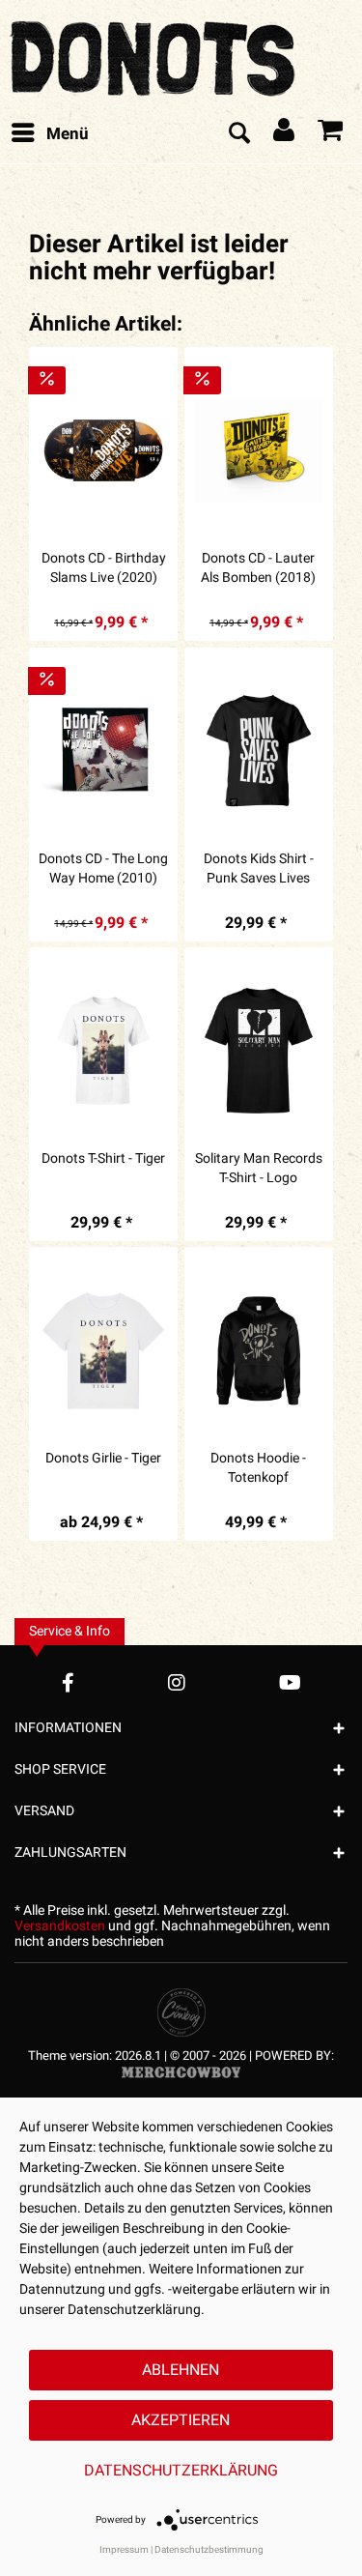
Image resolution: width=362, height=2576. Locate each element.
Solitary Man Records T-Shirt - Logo (259, 1169)
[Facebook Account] (68, 1682)
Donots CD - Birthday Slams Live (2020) (104, 568)
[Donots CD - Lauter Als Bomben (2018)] (259, 450)
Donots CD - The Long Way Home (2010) (103, 869)
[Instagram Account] (177, 1682)
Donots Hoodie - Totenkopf (258, 1468)
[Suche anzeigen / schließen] (238, 134)
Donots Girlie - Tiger (103, 1459)
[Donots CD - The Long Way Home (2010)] (103, 751)
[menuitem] (49, 134)
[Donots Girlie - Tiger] (103, 1350)
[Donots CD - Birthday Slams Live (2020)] (103, 450)
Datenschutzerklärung (181, 2471)
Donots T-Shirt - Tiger (103, 1159)
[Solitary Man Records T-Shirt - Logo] (259, 1051)
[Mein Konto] (285, 134)
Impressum (124, 2550)
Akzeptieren (181, 2420)
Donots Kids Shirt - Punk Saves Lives (259, 869)
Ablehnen (181, 2370)
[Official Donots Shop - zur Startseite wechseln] (154, 53)
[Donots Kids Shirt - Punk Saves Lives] (259, 751)
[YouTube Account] (290, 1682)
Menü (68, 134)
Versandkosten (60, 1926)
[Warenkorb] (331, 134)
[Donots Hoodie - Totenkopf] (259, 1350)
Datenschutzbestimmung (209, 2550)
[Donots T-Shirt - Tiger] (103, 1051)
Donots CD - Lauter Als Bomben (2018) (258, 568)
